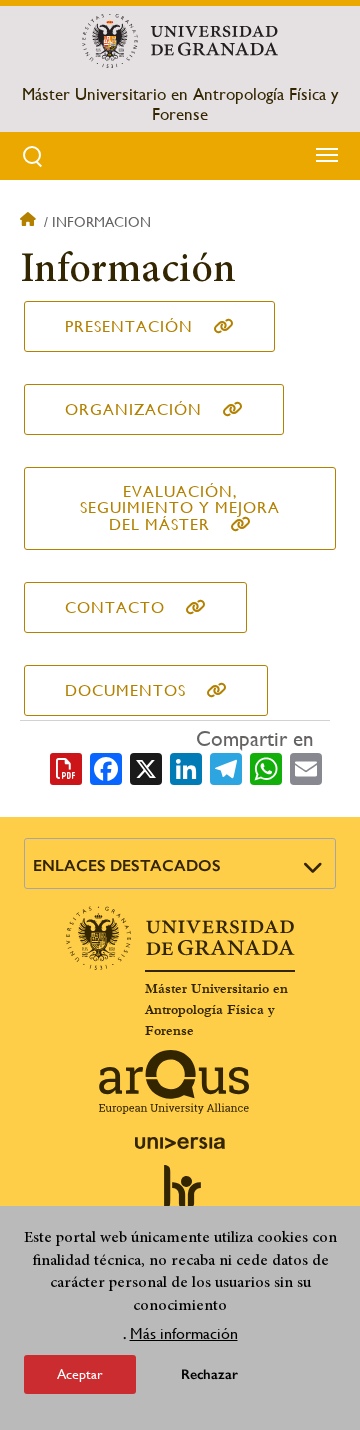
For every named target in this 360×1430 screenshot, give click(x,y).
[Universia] (180, 1143)
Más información (184, 1333)
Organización (133, 409)
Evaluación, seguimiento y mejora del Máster (180, 508)
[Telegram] (226, 767)
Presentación (129, 326)
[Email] (306, 767)
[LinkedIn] (186, 767)
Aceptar (80, 1374)
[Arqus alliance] (174, 1082)
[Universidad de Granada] (179, 41)
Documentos (125, 690)
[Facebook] (106, 767)
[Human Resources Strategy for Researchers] (180, 1196)
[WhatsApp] (266, 767)
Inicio (30, 222)
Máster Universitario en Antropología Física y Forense (180, 104)
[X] (146, 767)
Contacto (115, 607)
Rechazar (209, 1374)
